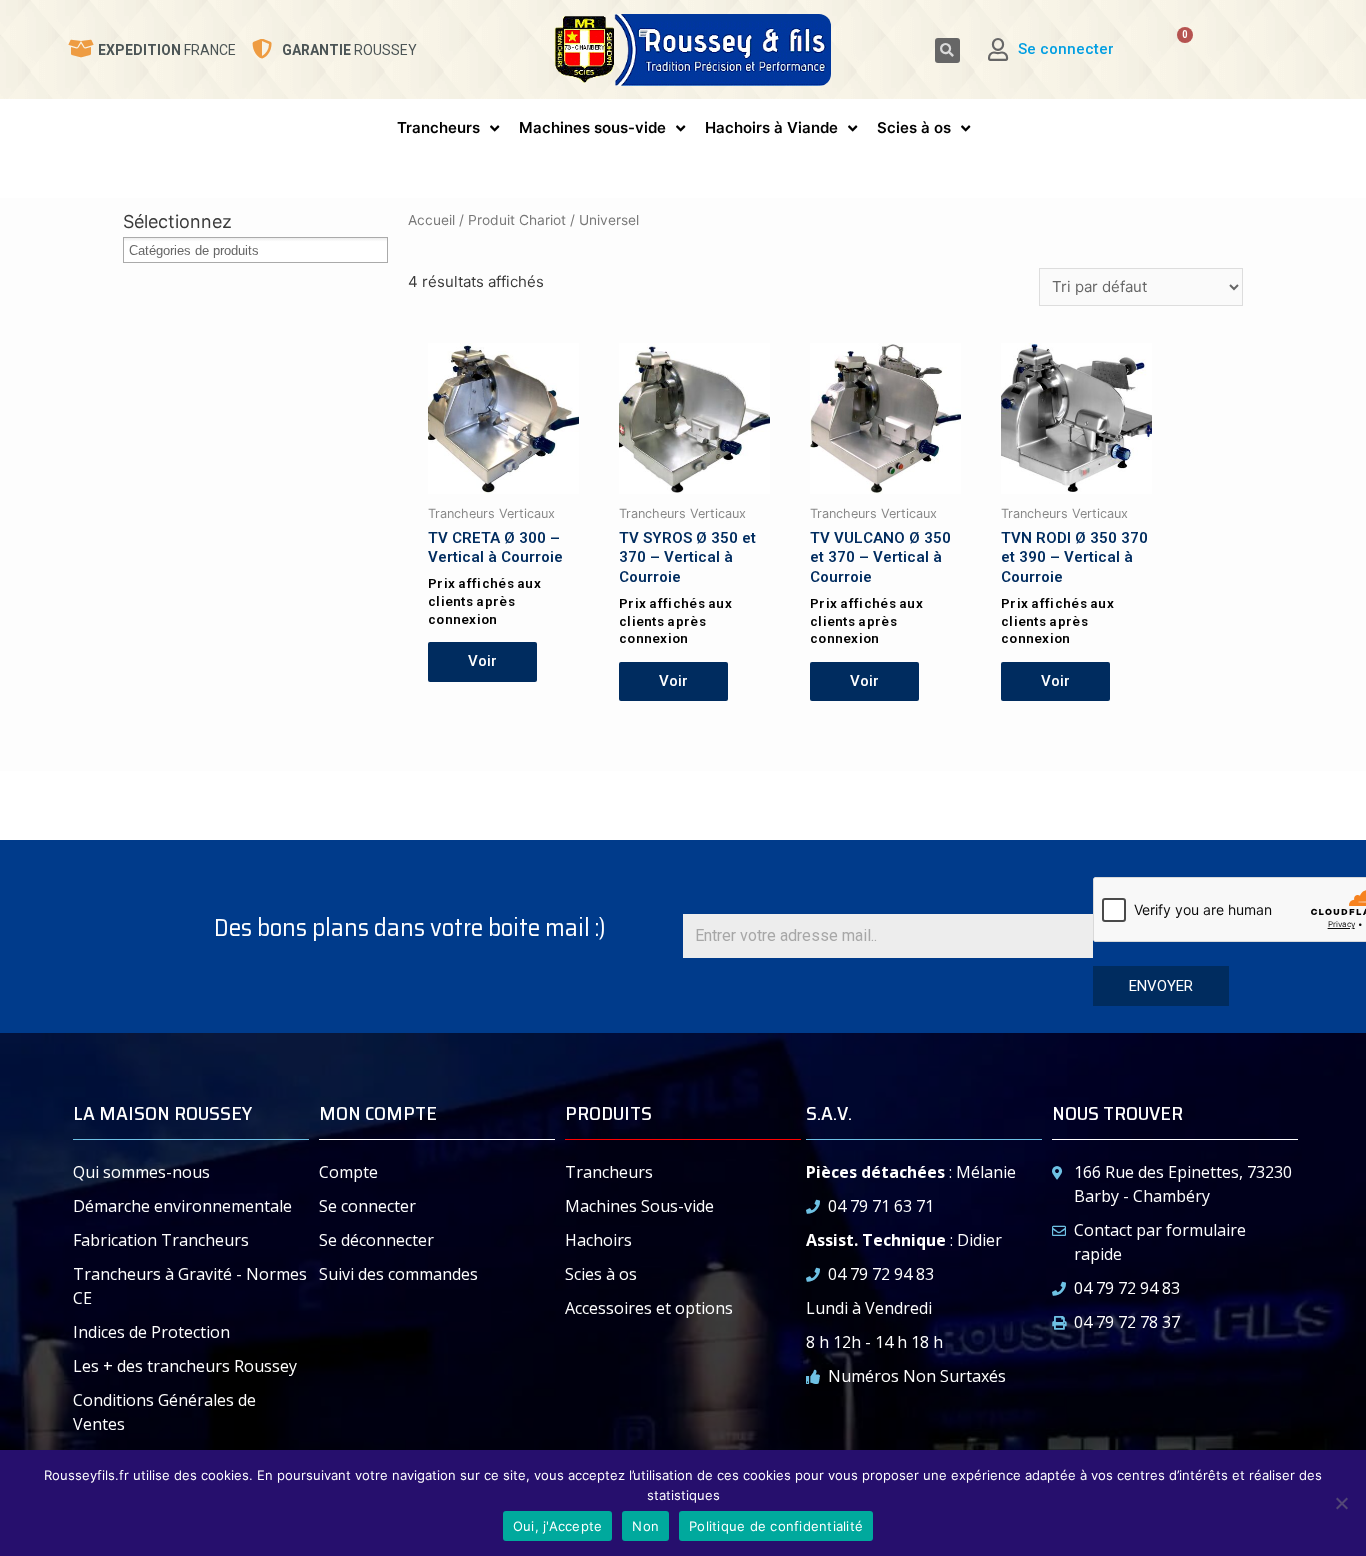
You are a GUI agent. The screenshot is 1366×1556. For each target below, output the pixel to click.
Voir (482, 661)
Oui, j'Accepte (558, 1526)
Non (645, 1526)
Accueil (431, 220)
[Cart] (1171, 49)
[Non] (1341, 1503)
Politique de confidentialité (776, 1526)
